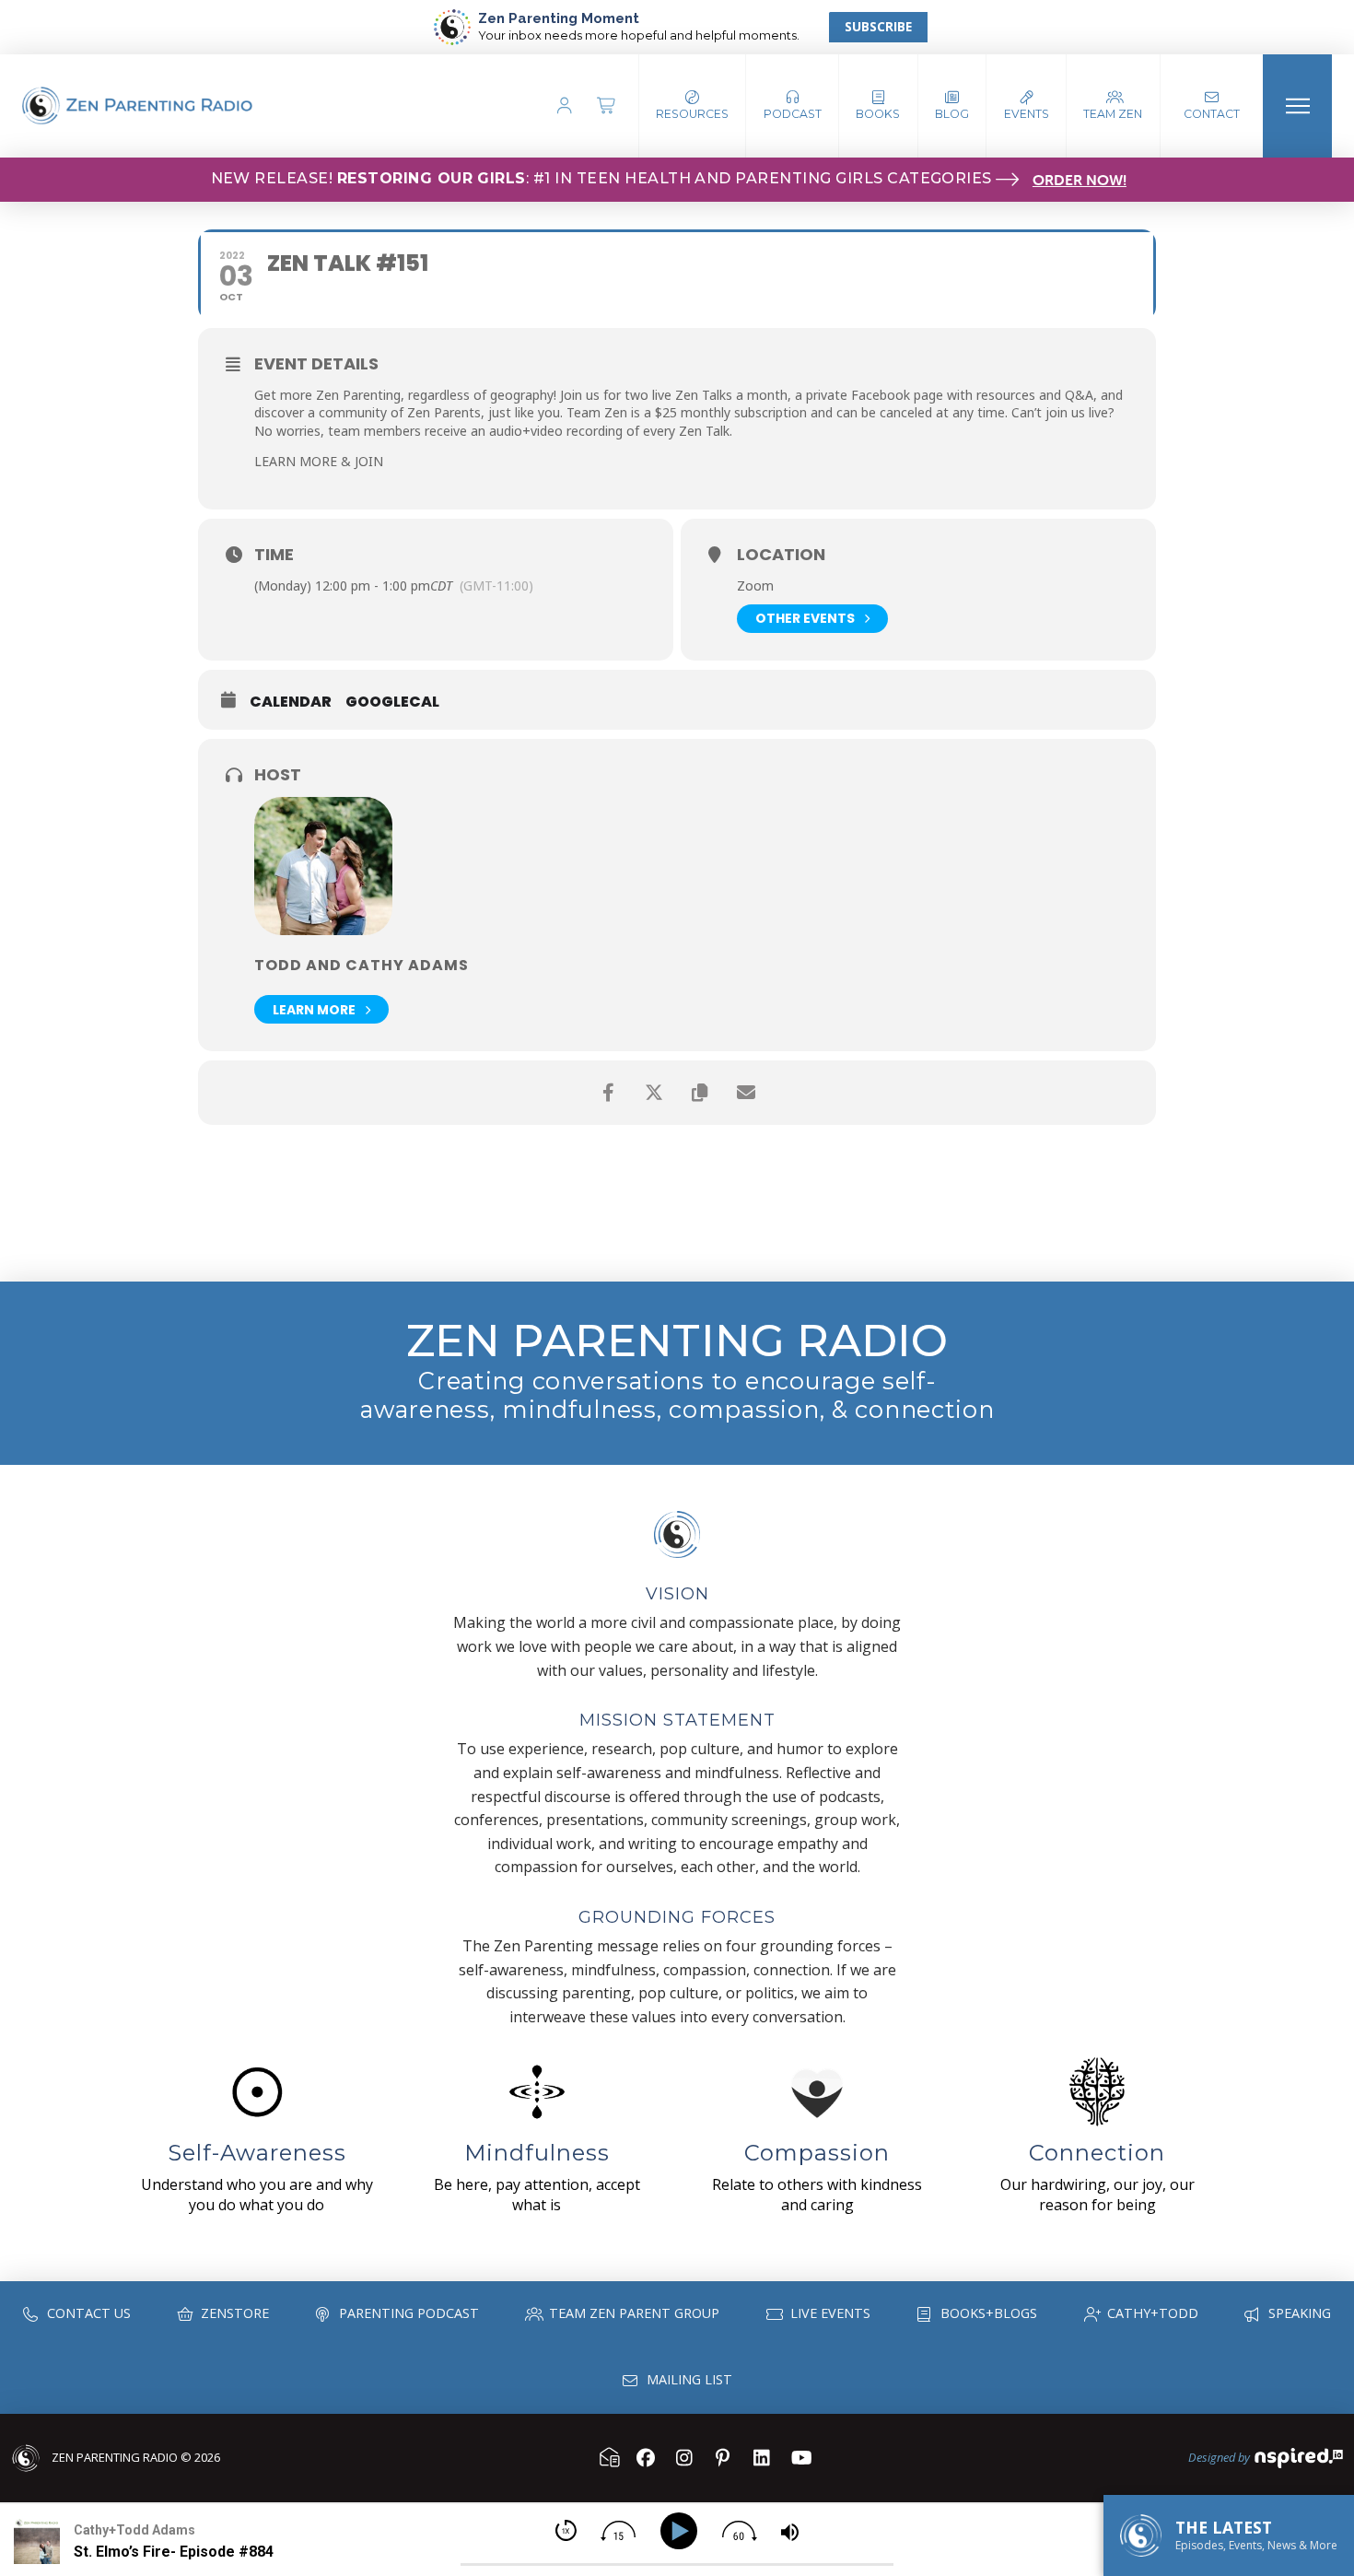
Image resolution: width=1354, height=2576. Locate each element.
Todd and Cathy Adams (362, 965)
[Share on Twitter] (654, 1093)
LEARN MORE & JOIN (319, 461)
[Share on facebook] (608, 1093)
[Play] (682, 2531)
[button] (793, 106)
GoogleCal (392, 702)
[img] (566, 2530)
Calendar (291, 702)
